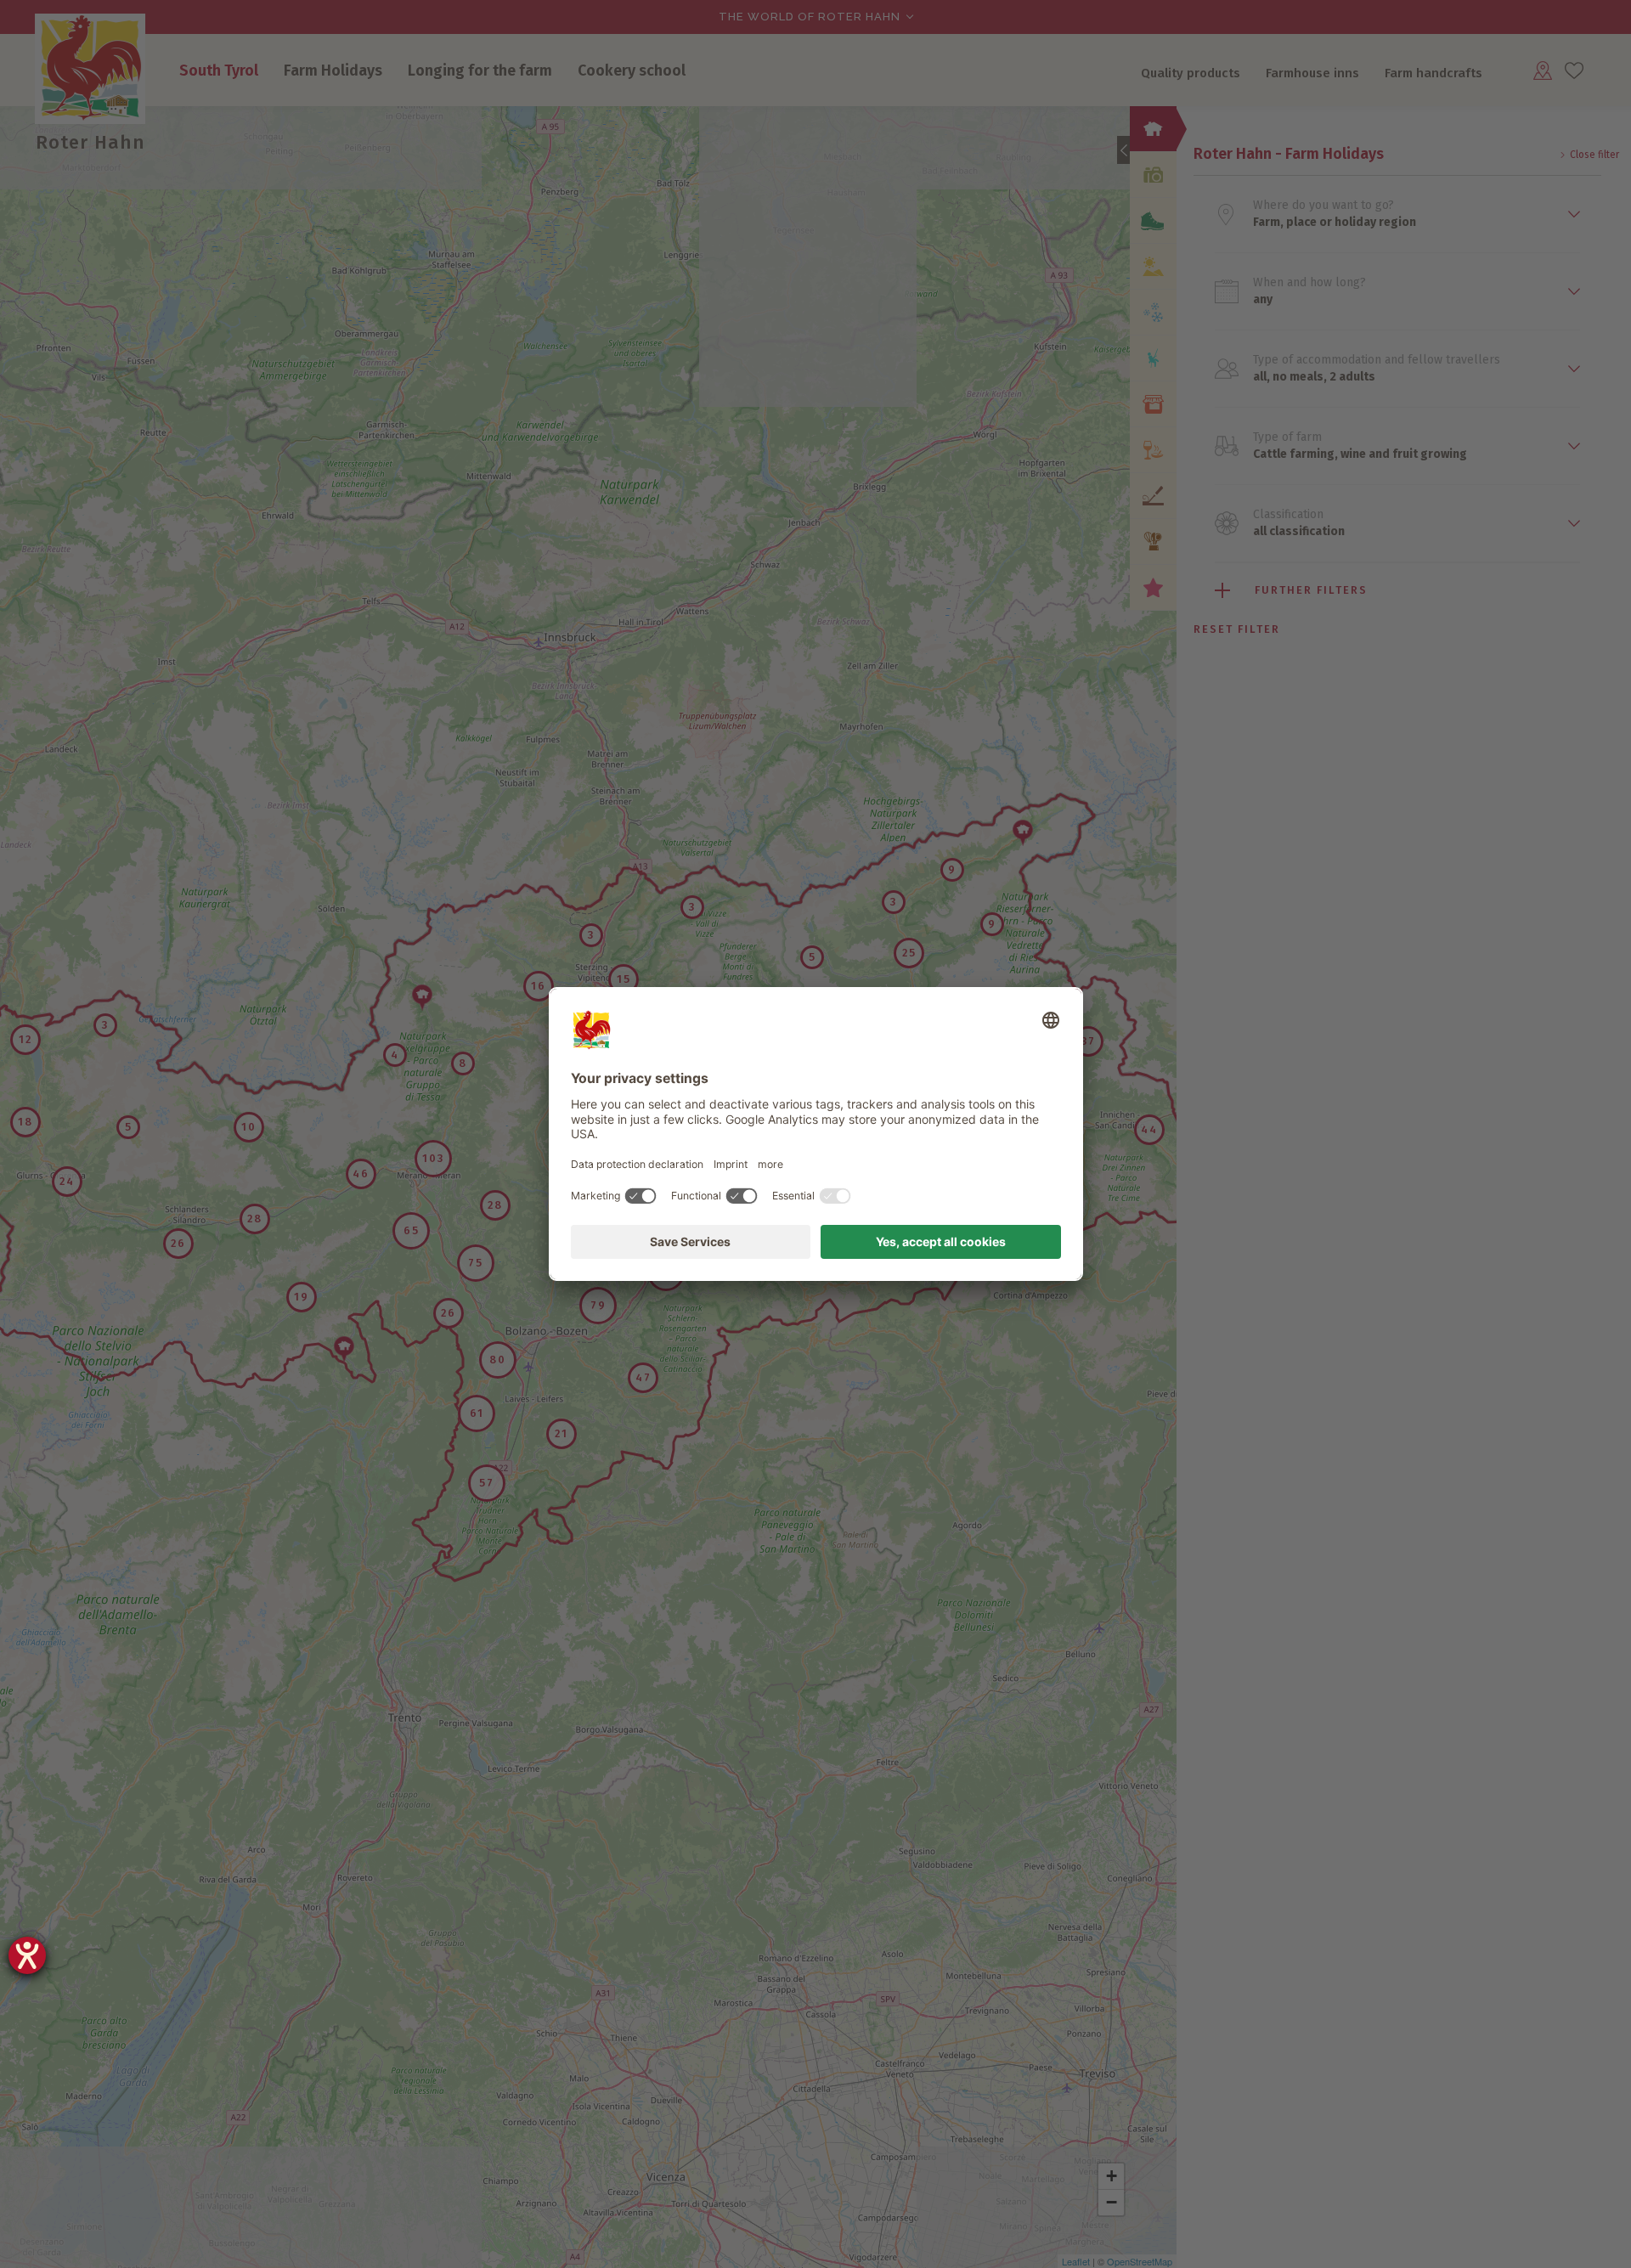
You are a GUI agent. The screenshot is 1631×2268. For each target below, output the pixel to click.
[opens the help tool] (27, 1955)
